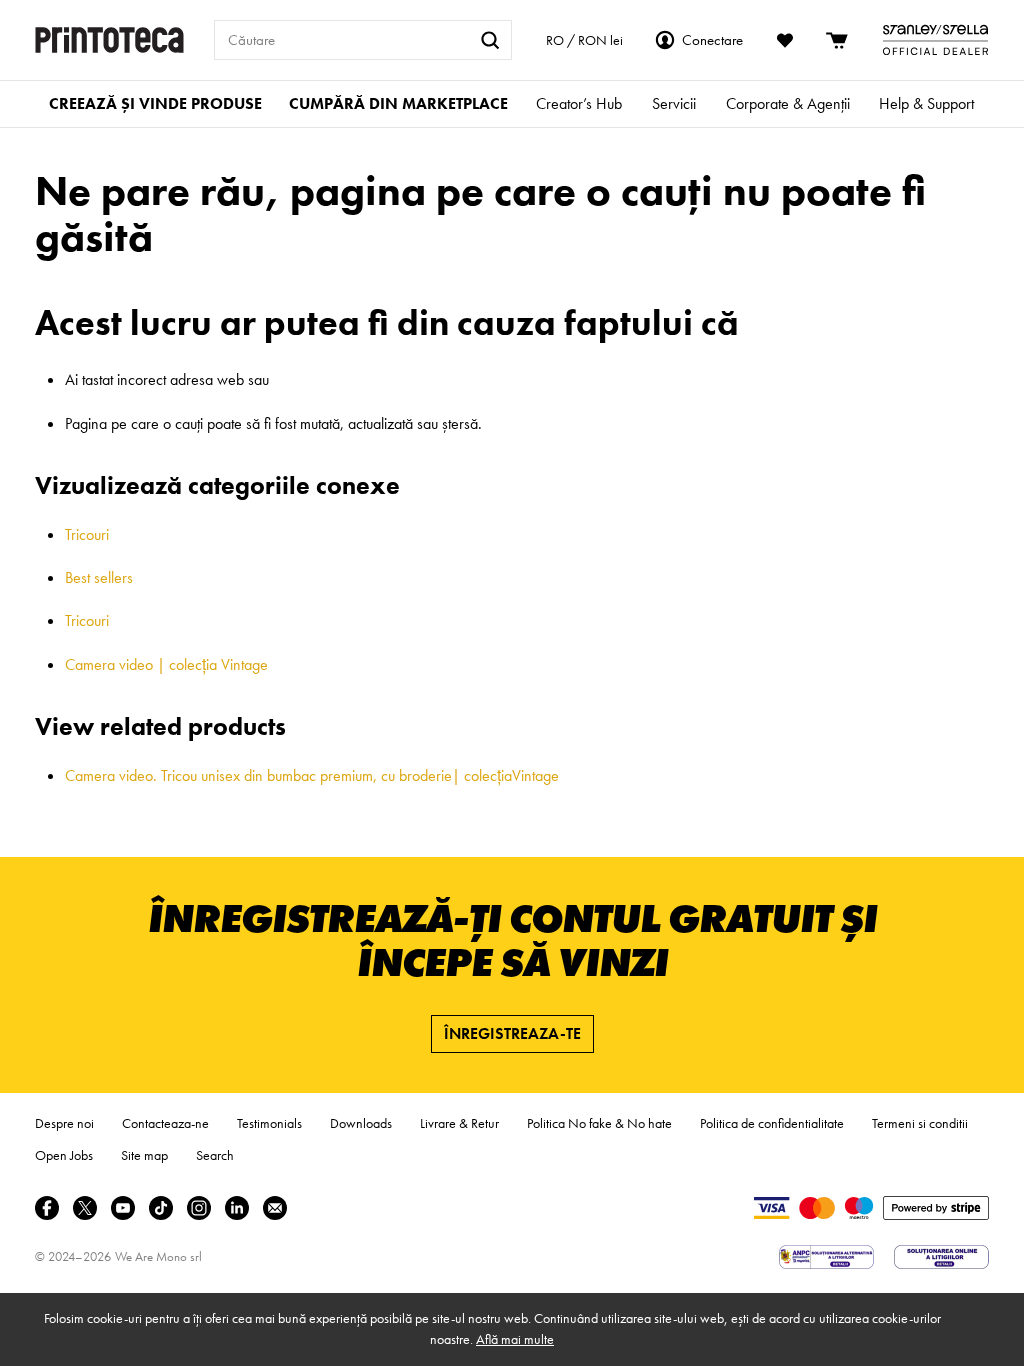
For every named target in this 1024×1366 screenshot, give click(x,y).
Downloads (361, 1123)
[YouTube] (123, 1208)
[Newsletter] (275, 1208)
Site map (144, 1155)
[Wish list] (785, 40)
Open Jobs (64, 1155)
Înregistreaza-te (512, 1033)
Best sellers (99, 577)
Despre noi (64, 1123)
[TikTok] (161, 1208)
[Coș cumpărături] (838, 40)
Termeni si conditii (920, 1123)
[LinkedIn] (237, 1208)
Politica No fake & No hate (599, 1123)
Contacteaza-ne (165, 1123)
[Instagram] (199, 1208)
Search (215, 1155)
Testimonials (269, 1123)
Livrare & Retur (459, 1123)
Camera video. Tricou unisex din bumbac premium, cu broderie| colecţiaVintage (312, 775)
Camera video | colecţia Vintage (166, 664)
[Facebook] (47, 1208)
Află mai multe (515, 1339)
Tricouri (87, 534)
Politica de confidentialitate (772, 1123)
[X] (85, 1208)
